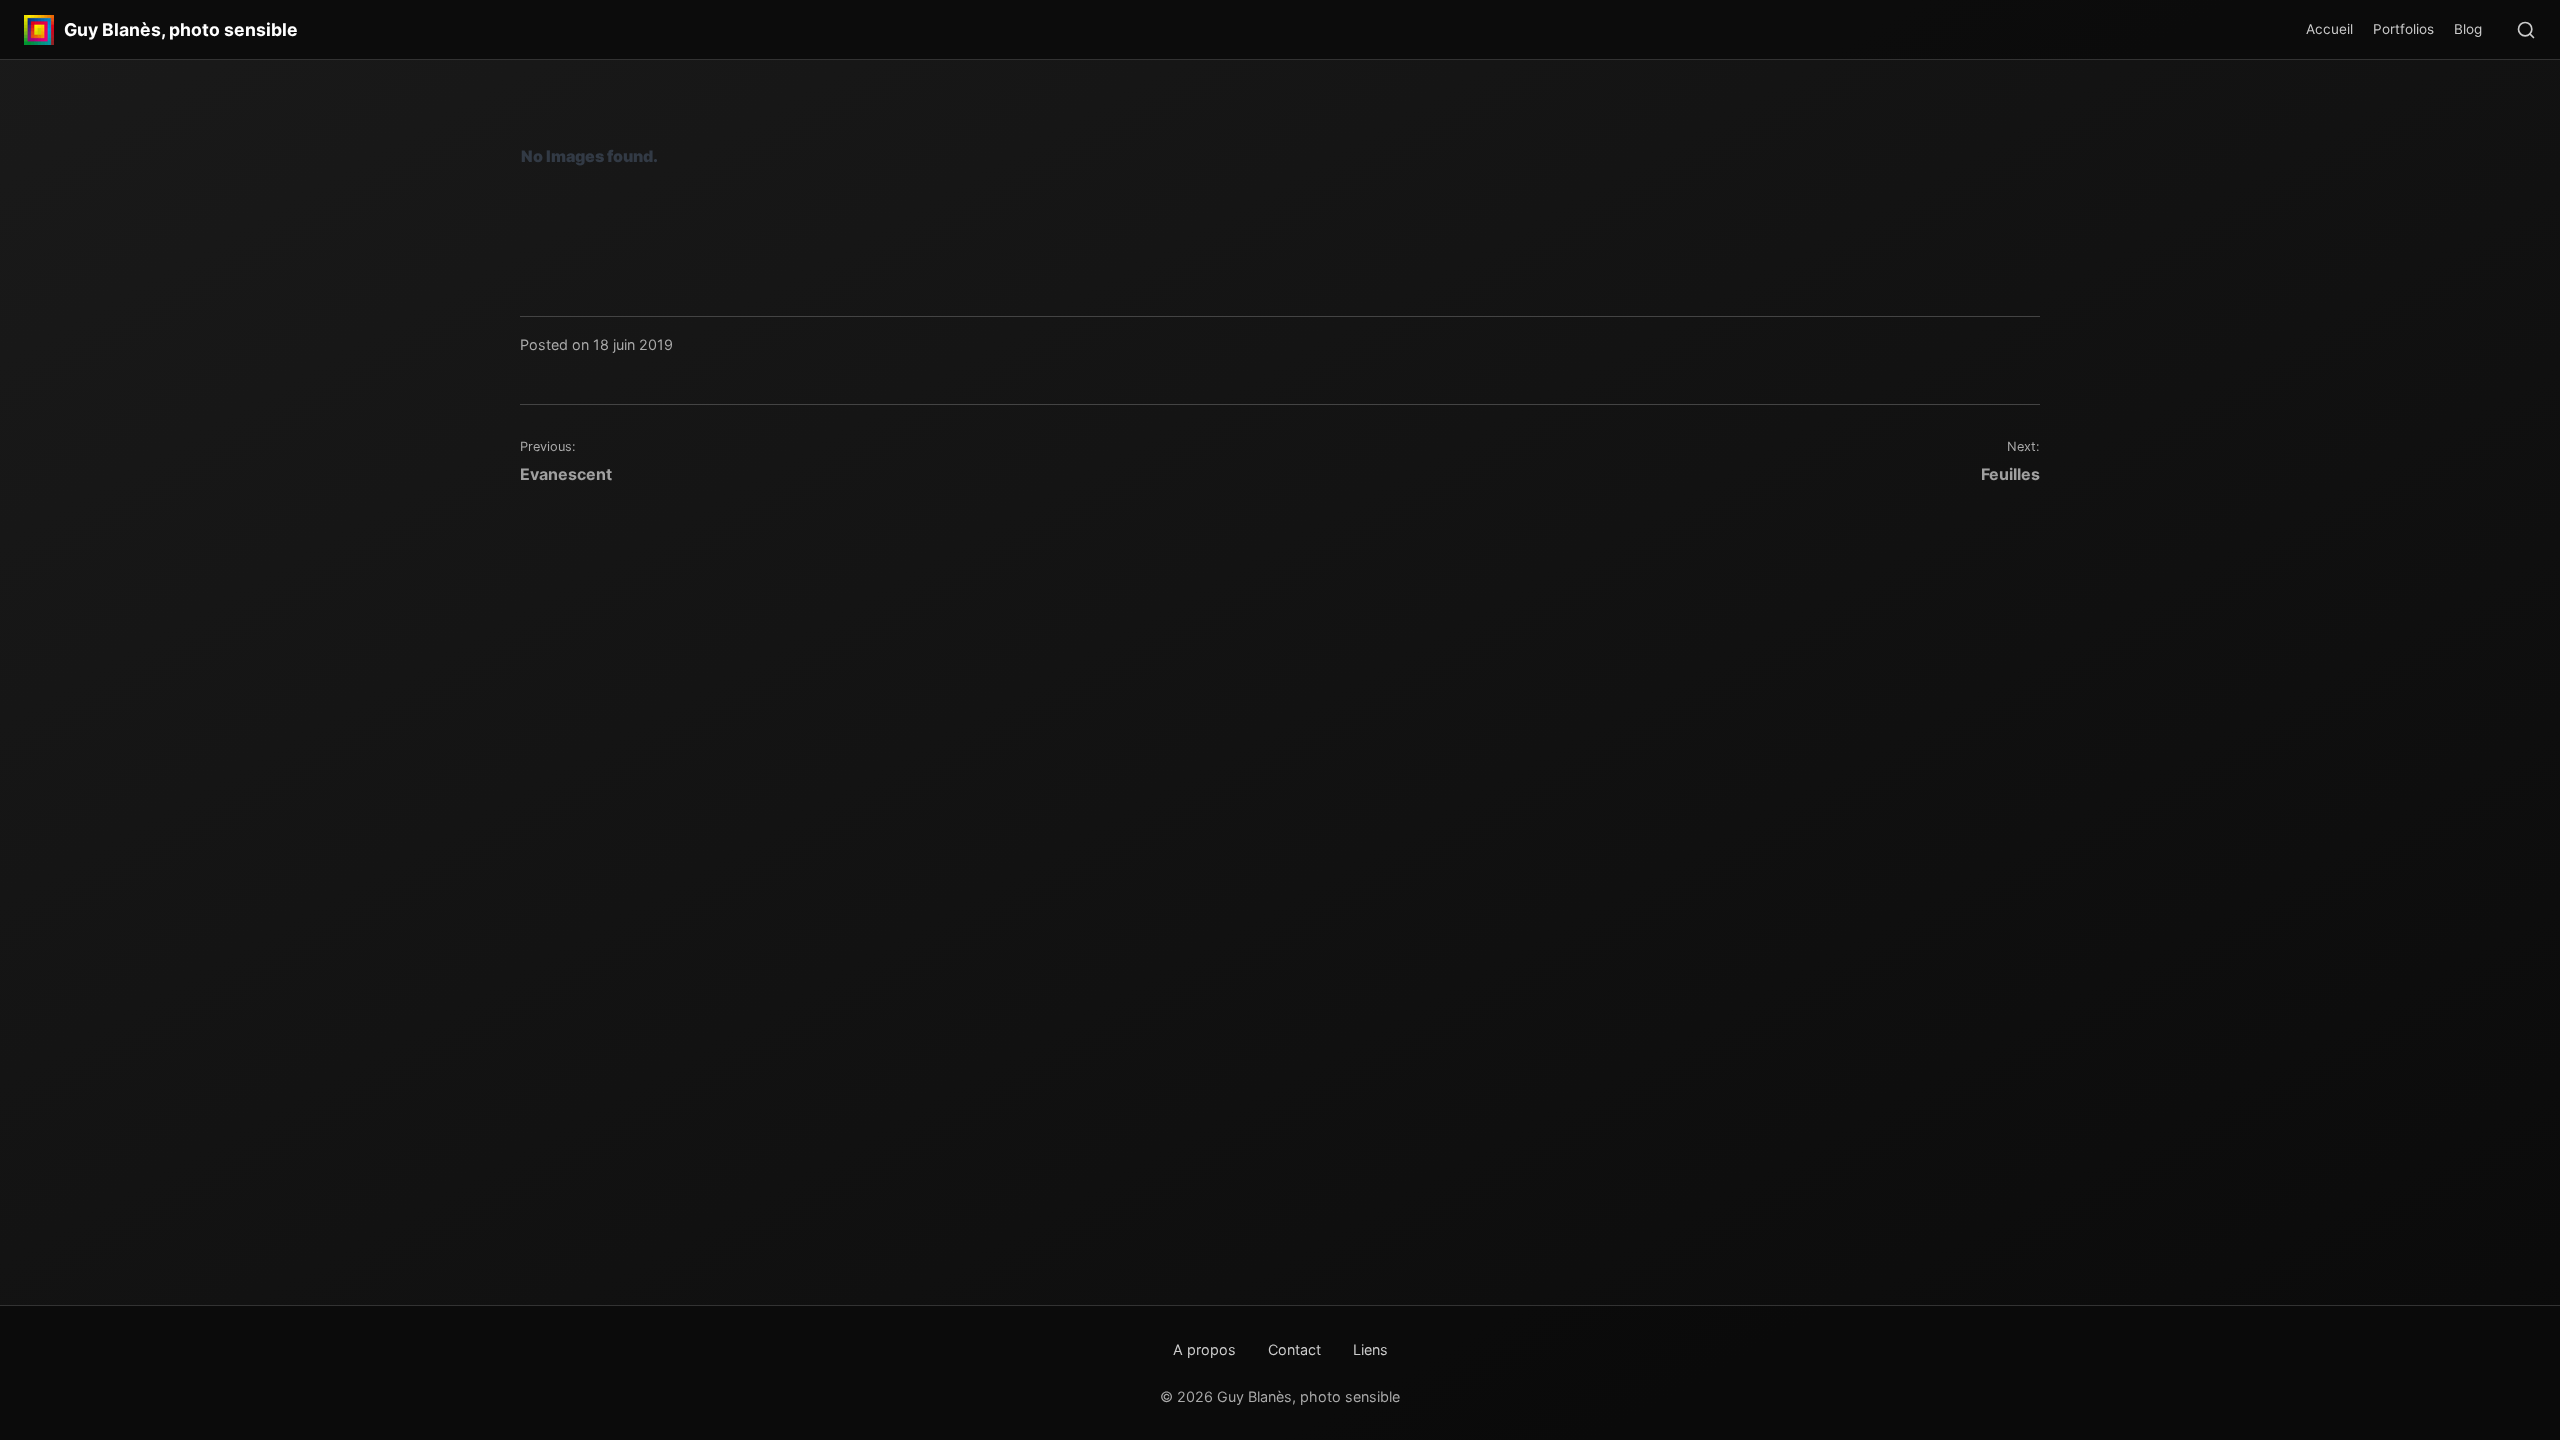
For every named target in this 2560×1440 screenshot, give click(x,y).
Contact (1294, 1349)
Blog (2468, 29)
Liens (1370, 1349)
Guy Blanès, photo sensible (181, 30)
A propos (1204, 1349)
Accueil (2329, 29)
